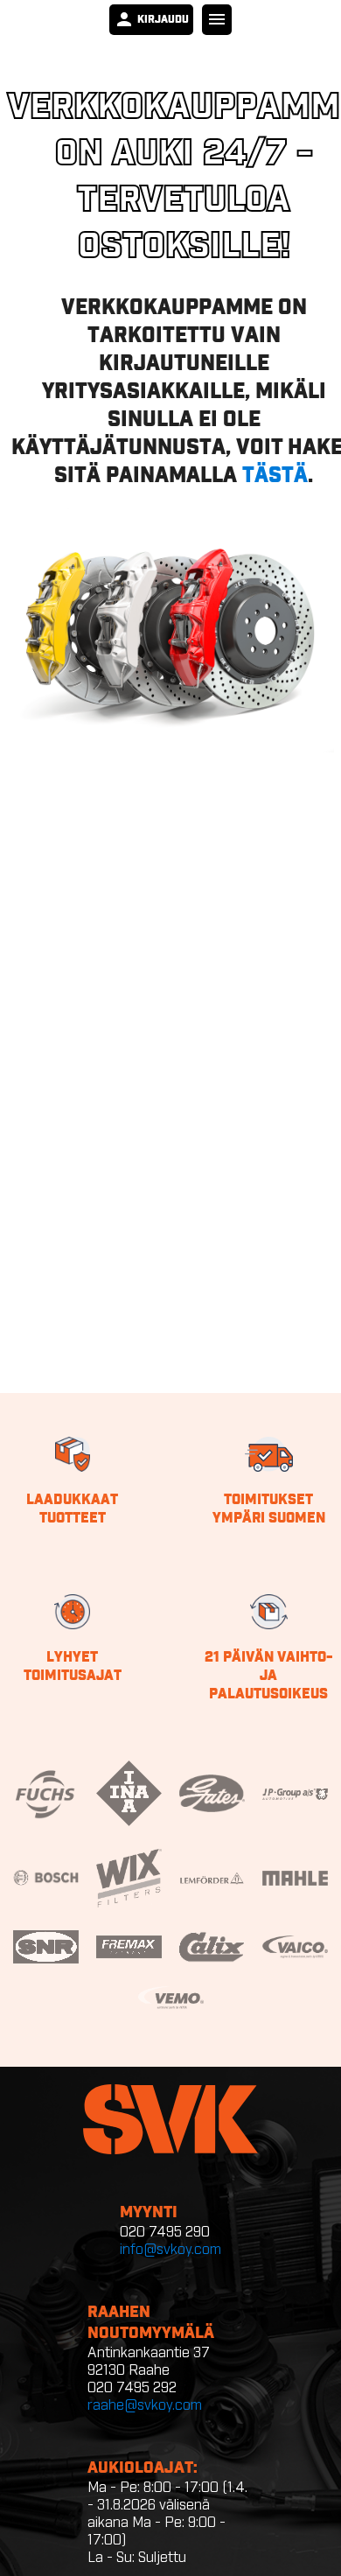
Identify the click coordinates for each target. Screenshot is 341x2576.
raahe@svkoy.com (145, 2405)
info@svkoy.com (170, 2250)
